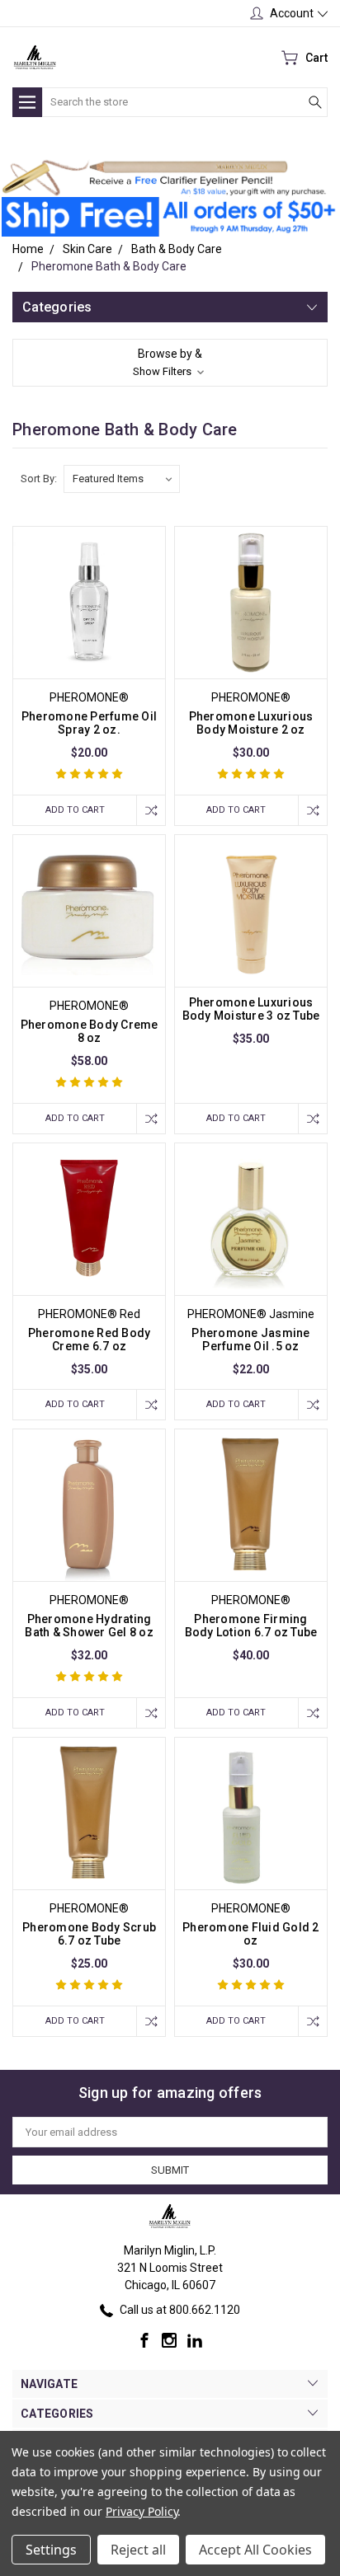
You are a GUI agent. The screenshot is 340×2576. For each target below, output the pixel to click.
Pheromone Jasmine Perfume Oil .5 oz (250, 1340)
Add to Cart (75, 810)
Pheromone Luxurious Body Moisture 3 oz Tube (251, 1009)
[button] (164, 178)
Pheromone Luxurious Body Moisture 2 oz (251, 723)
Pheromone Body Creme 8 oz (90, 1031)
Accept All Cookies (255, 2550)
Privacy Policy (142, 2511)
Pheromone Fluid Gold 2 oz (251, 1934)
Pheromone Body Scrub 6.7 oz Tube (89, 1934)
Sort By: (39, 479)
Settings (51, 2550)
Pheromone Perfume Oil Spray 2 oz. (89, 723)
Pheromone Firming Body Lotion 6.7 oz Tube (251, 1626)
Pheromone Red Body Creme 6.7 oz (90, 1340)
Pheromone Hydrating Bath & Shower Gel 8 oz (89, 1626)
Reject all (138, 2550)
